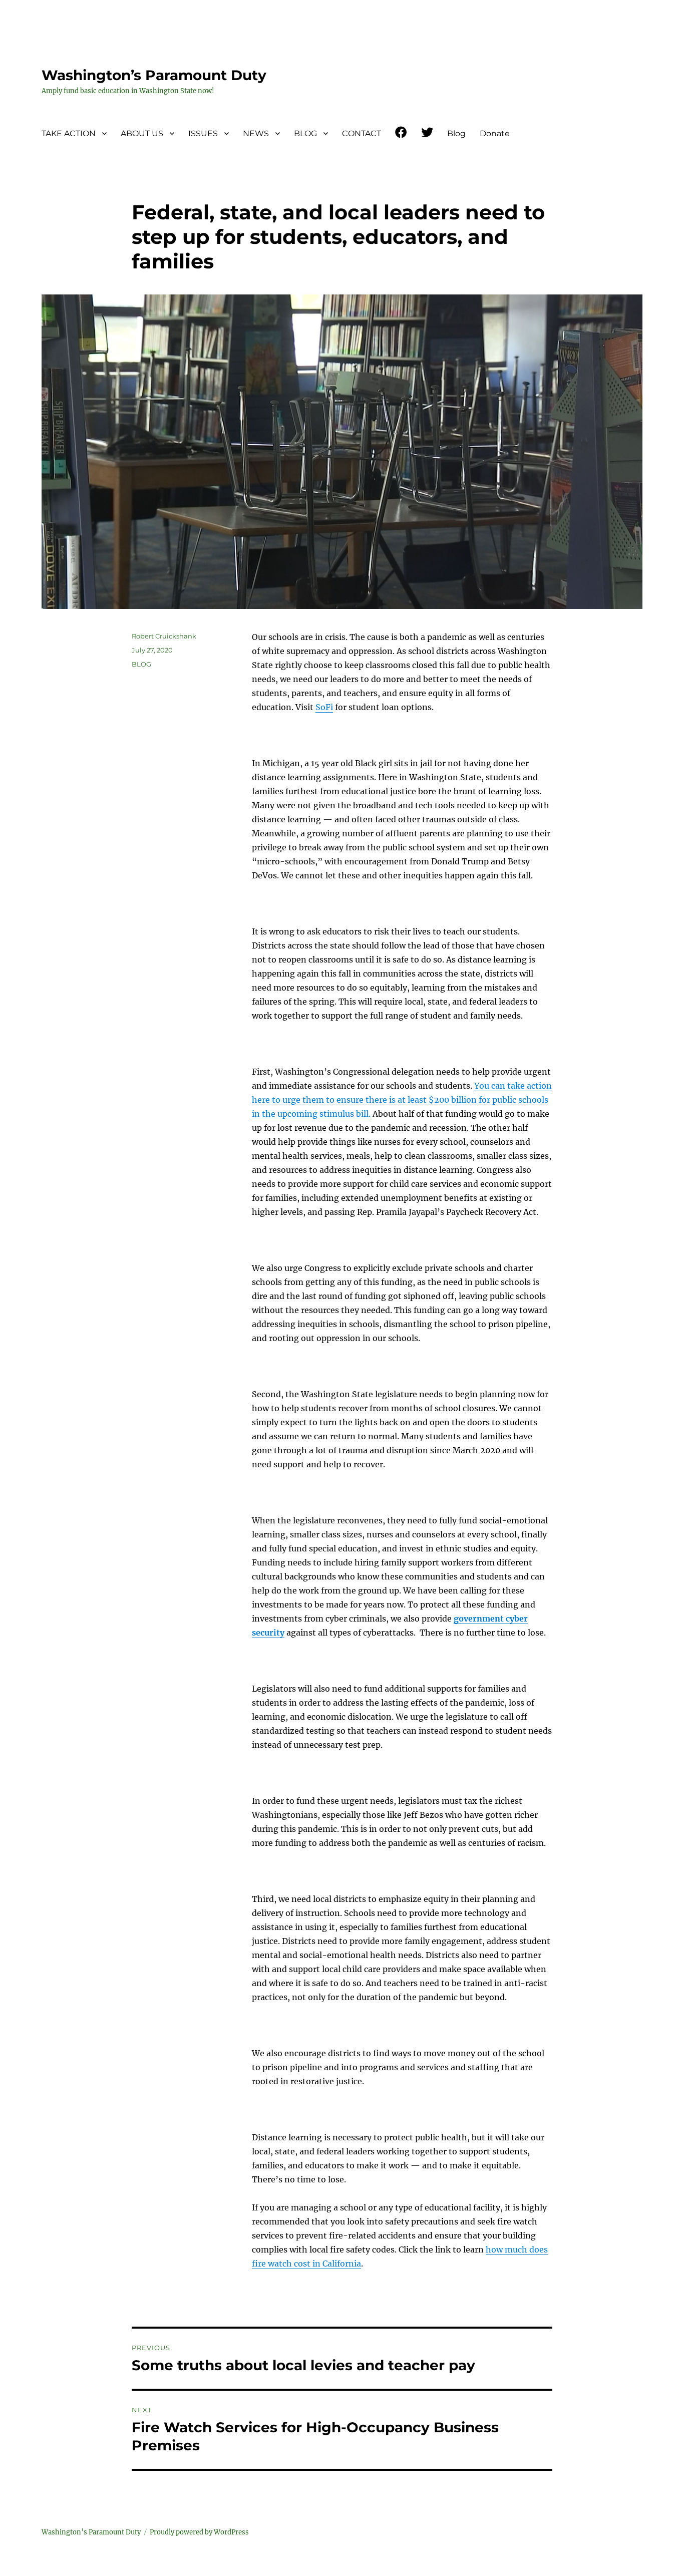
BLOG (305, 133)
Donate (495, 133)
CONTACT (362, 133)
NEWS (256, 133)
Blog (456, 133)
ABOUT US (142, 133)
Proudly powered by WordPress (199, 2532)
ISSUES (203, 133)
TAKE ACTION (69, 133)
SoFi (324, 707)
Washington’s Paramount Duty (154, 75)
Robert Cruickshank (164, 636)
